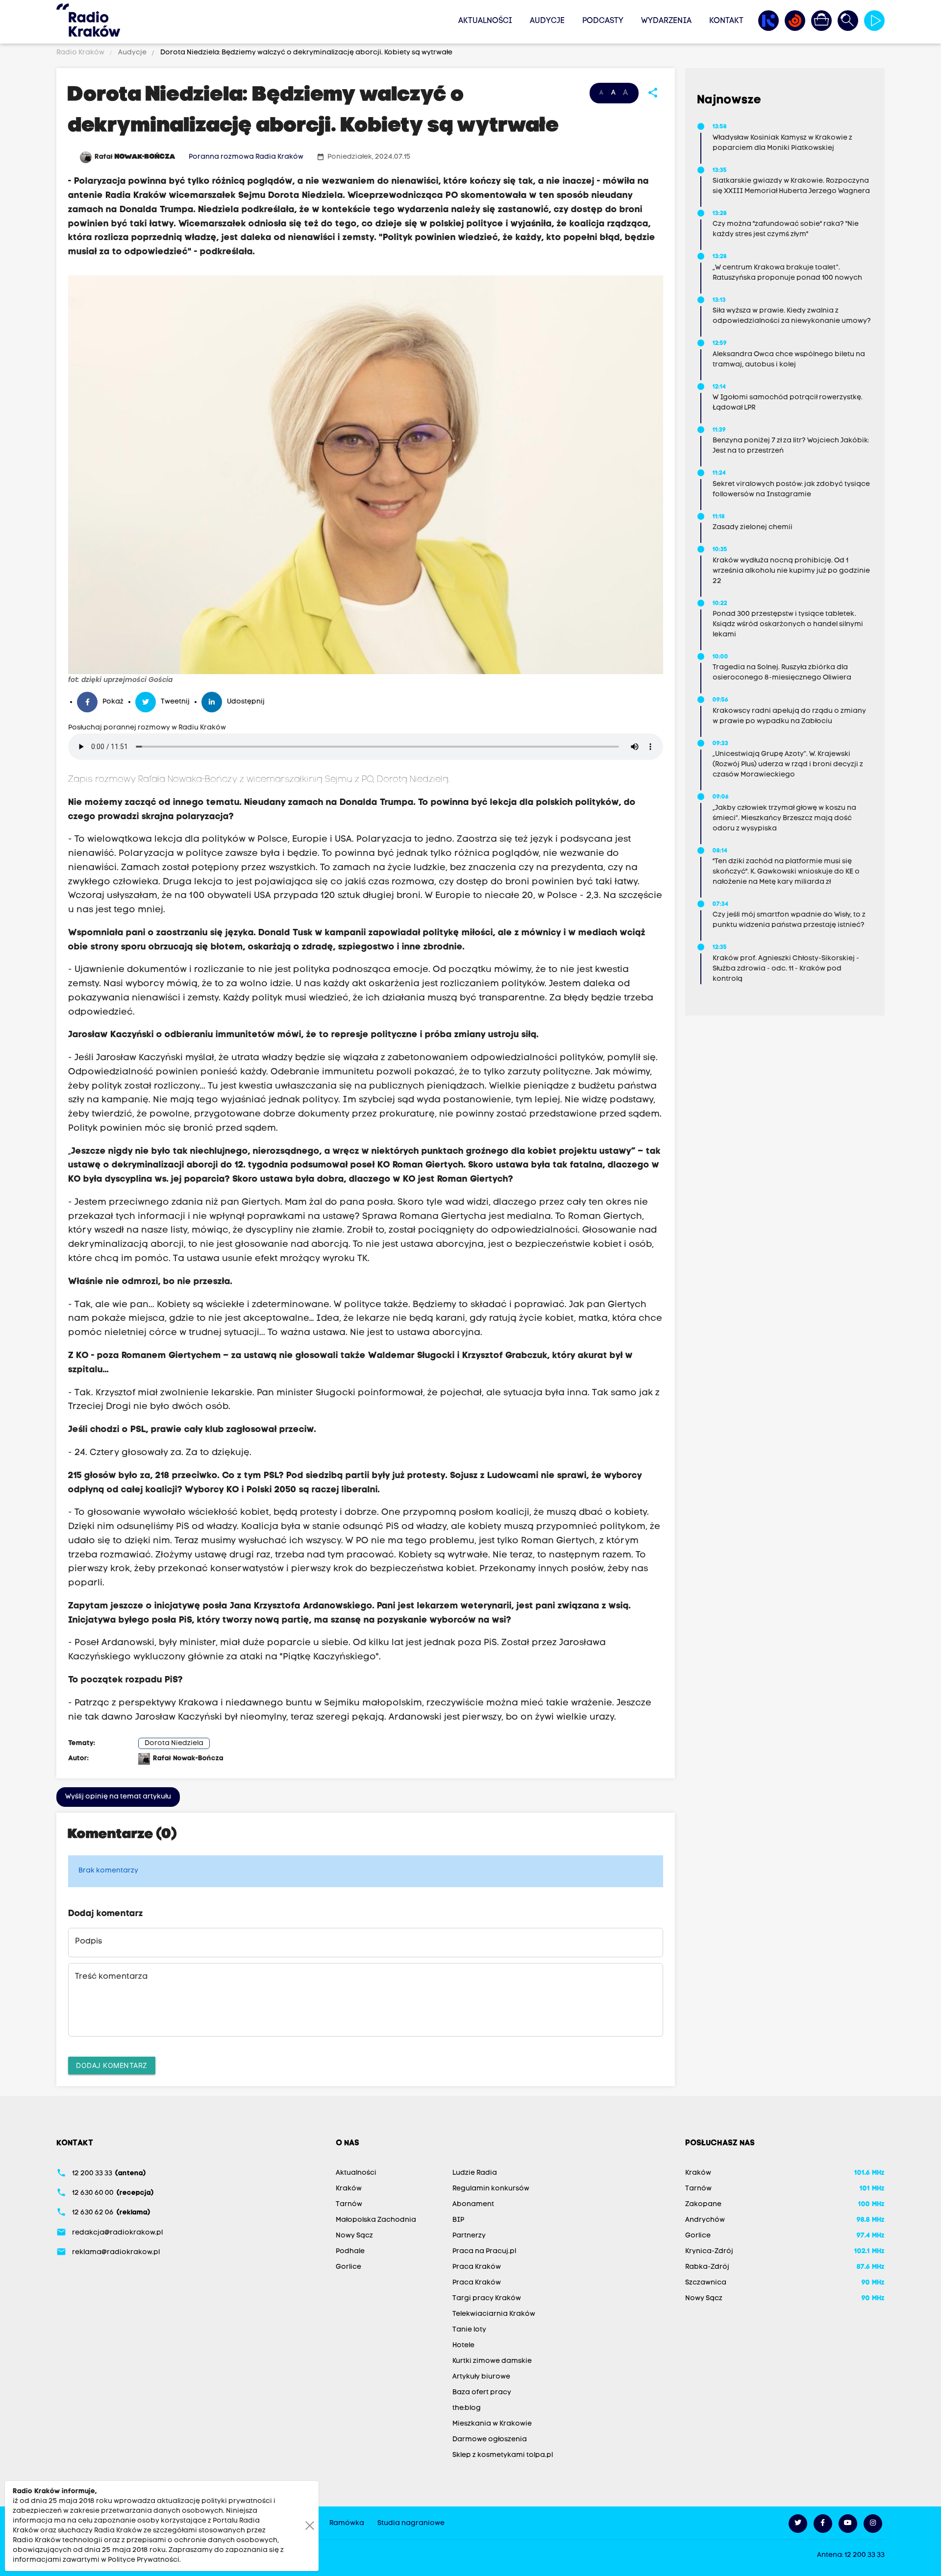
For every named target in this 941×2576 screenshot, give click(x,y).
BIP (458, 2220)
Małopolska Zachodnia (376, 2220)
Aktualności (485, 21)
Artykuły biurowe (481, 2377)
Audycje (547, 21)
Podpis (88, 1942)
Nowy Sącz (354, 2236)
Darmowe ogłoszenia (490, 2440)
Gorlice (348, 2267)
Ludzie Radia (475, 2173)
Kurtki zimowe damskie (492, 2361)
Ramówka (347, 2523)
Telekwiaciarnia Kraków (494, 2314)
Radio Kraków (81, 53)
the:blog (467, 2408)
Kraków (349, 2189)
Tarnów (349, 2204)
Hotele (463, 2345)
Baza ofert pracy (482, 2393)
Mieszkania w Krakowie (492, 2424)
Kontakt (726, 21)
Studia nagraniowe (411, 2523)
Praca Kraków (477, 2267)
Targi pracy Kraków (487, 2298)
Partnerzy (469, 2236)
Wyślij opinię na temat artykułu (118, 1797)
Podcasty (603, 21)
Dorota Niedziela (174, 1743)
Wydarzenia (666, 21)
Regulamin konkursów (491, 2189)
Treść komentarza (111, 1977)
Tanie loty (469, 2330)
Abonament (473, 2204)
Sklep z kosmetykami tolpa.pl (503, 2455)
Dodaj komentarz (112, 2065)
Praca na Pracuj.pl (484, 2251)
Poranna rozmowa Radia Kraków (246, 157)
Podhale (350, 2251)
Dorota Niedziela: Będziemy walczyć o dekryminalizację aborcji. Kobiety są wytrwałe (306, 53)
